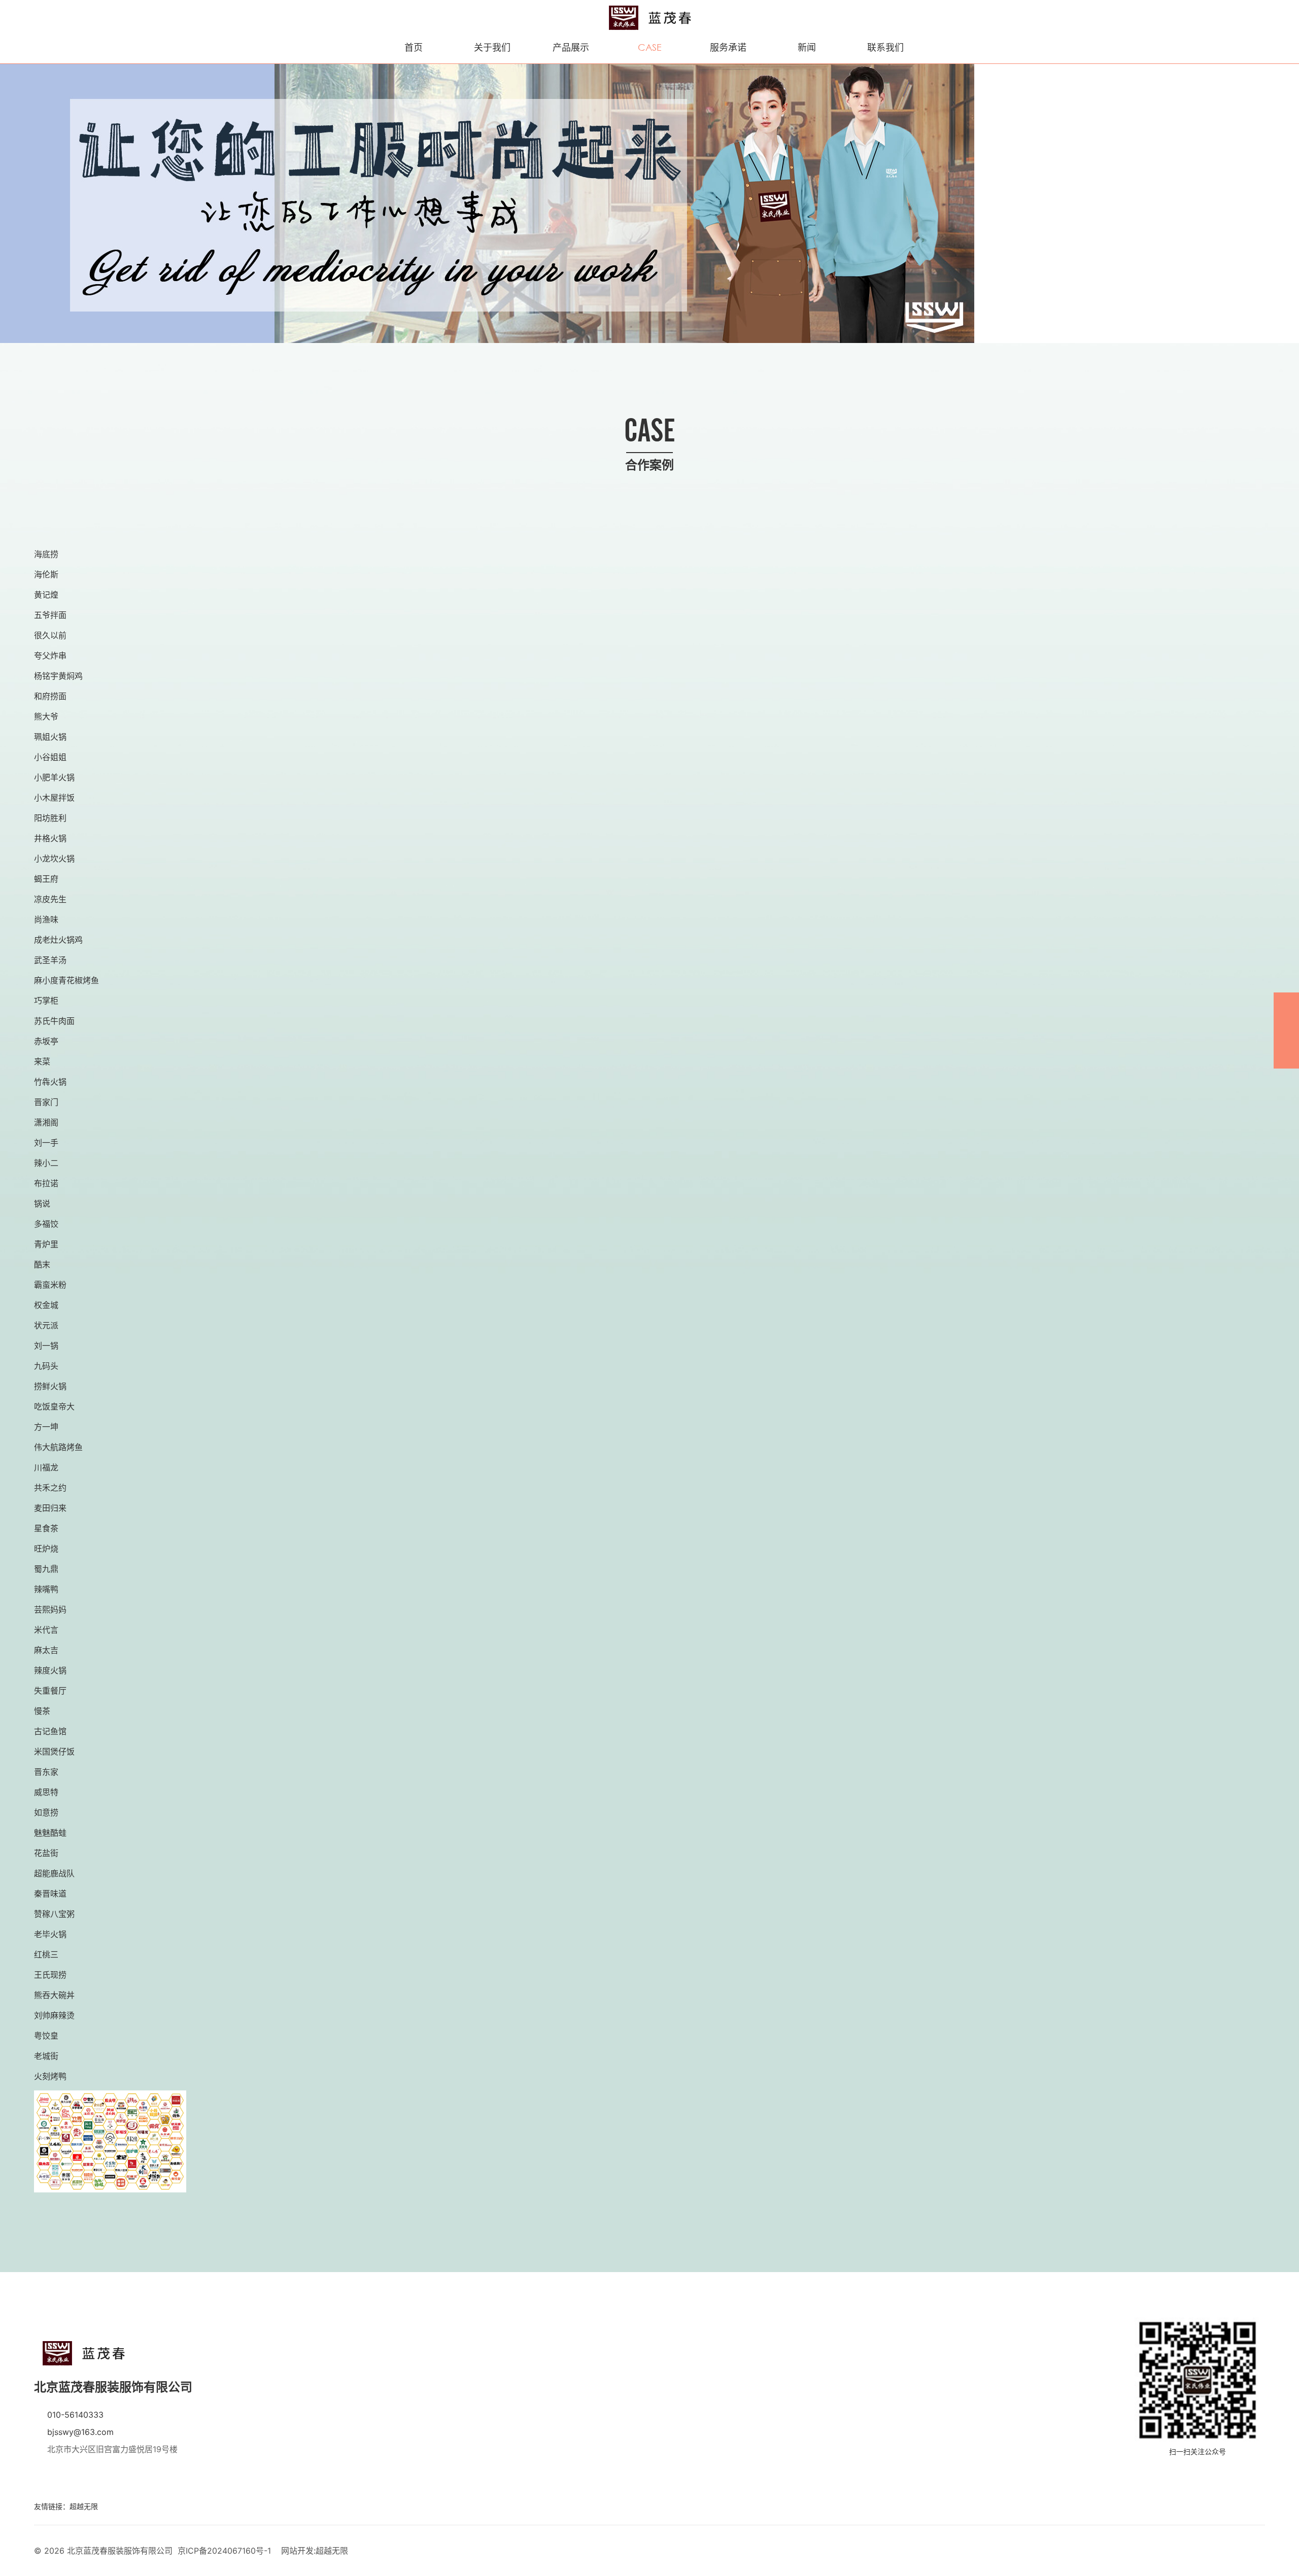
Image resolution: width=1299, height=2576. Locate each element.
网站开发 (297, 2551)
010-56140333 (75, 2415)
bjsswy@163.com (80, 2432)
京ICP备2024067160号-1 (224, 2551)
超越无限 (84, 2506)
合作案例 (649, 39)
